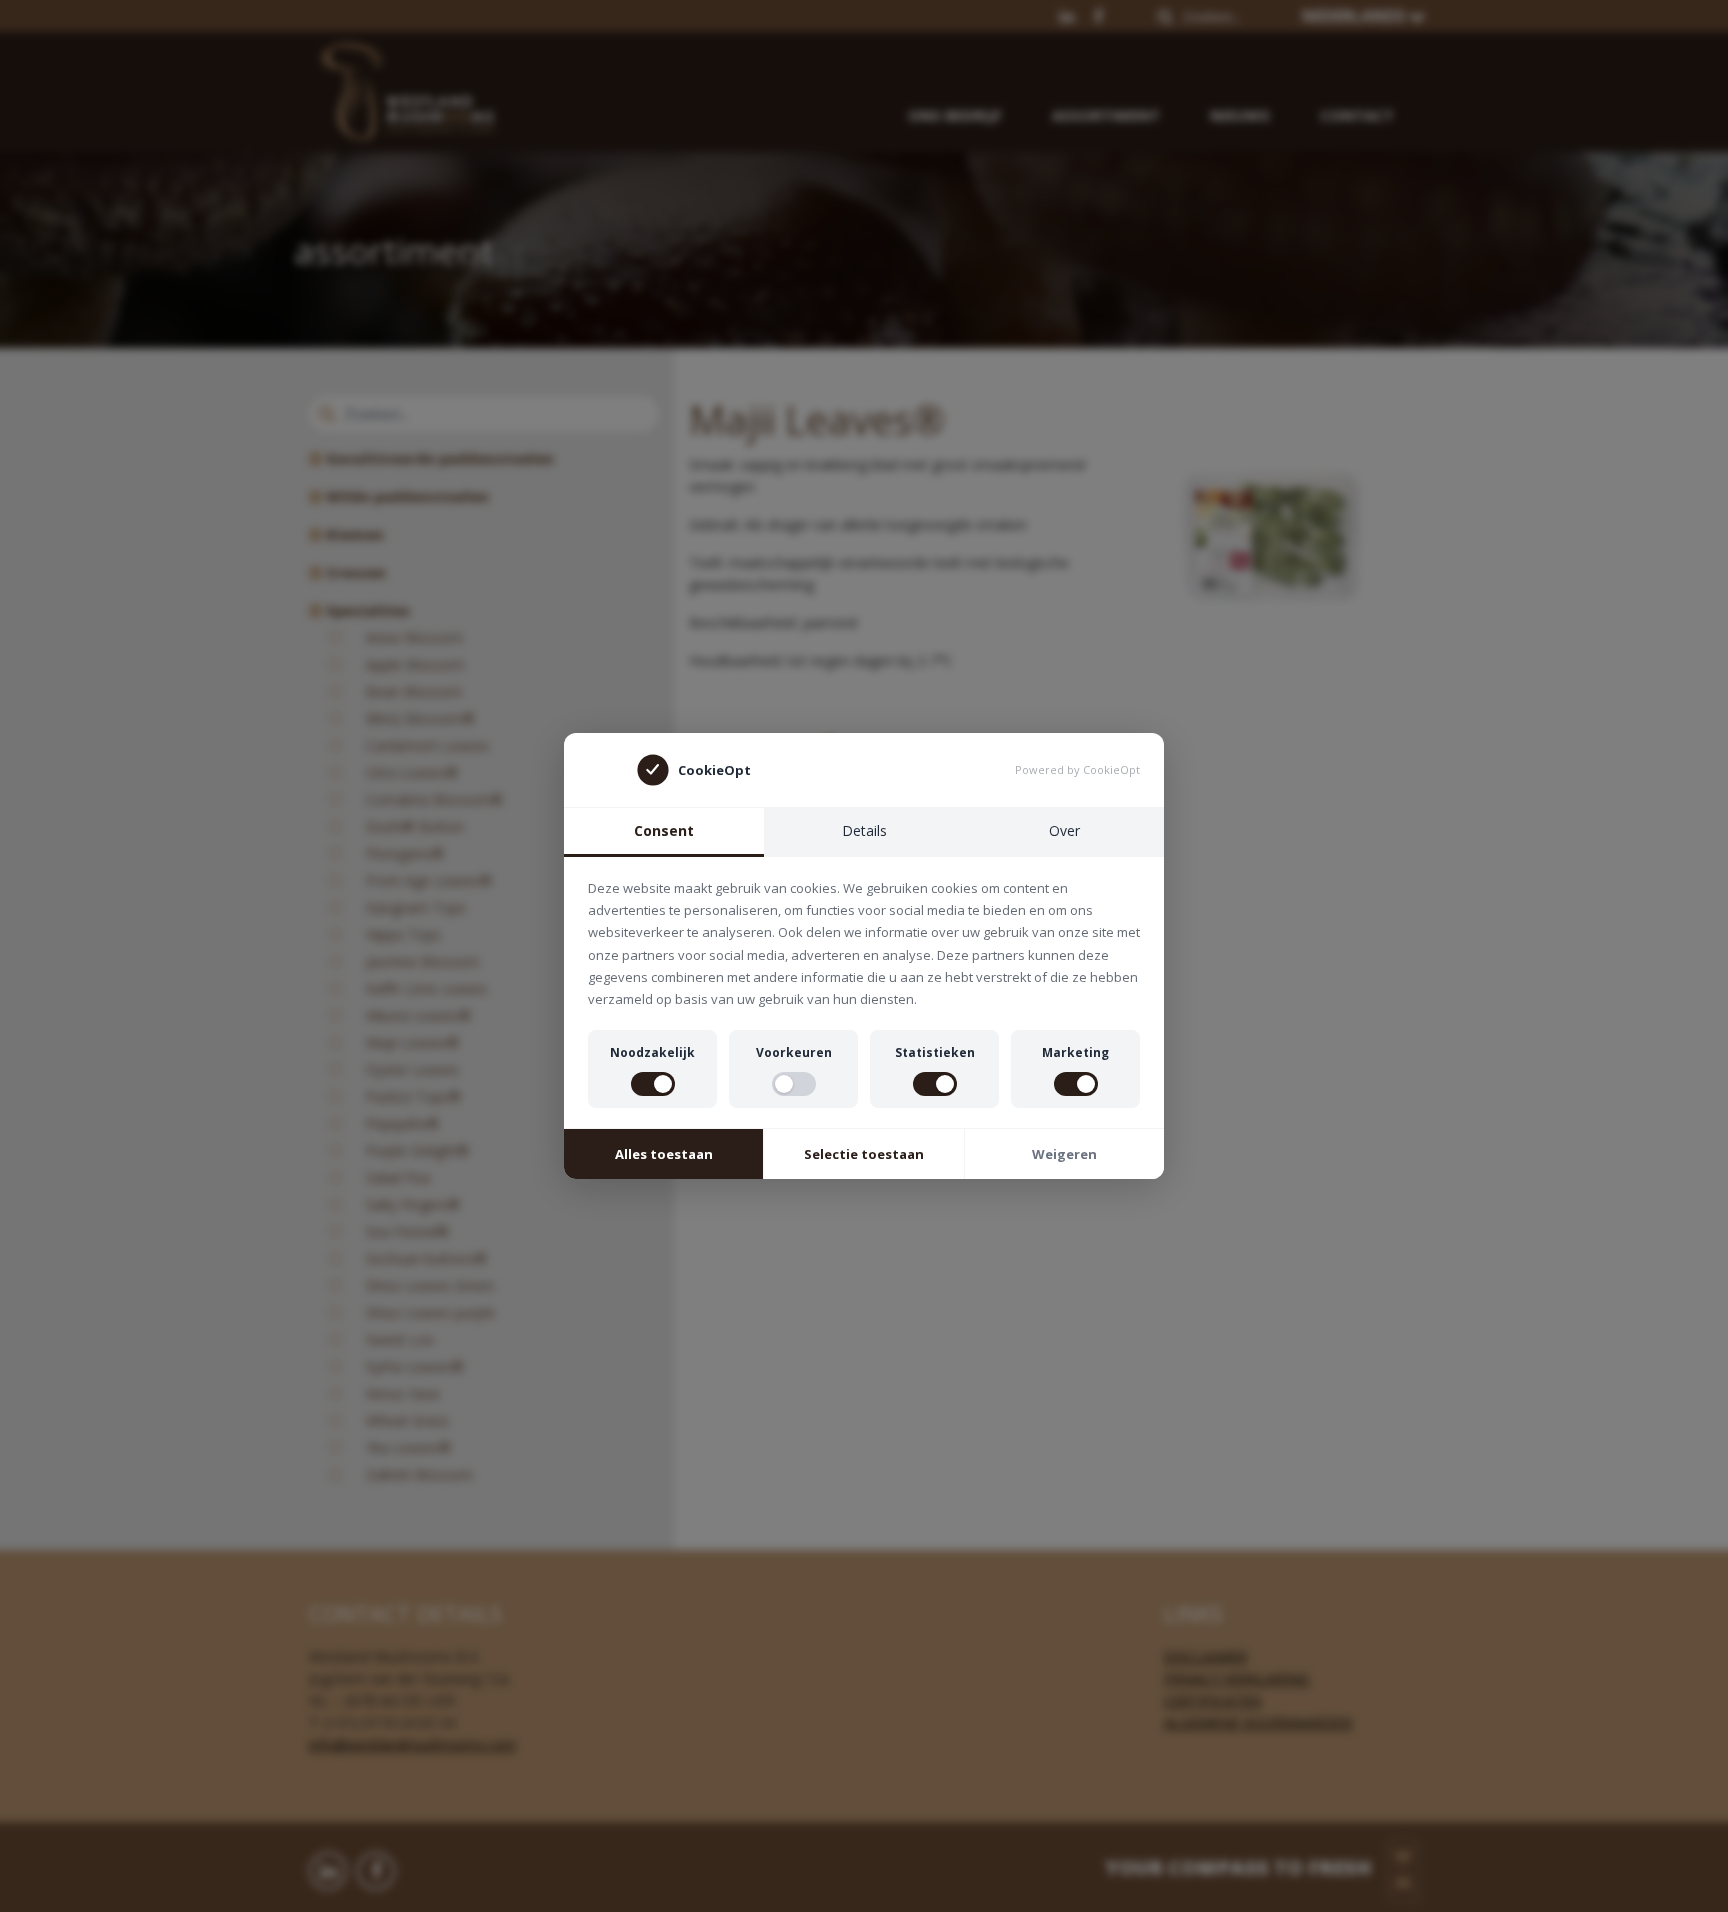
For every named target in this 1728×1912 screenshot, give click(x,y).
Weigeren (1064, 1154)
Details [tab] (864, 830)
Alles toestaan (664, 1154)
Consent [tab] (664, 830)
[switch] (653, 1084)
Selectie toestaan (864, 1154)
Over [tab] (1064, 830)
